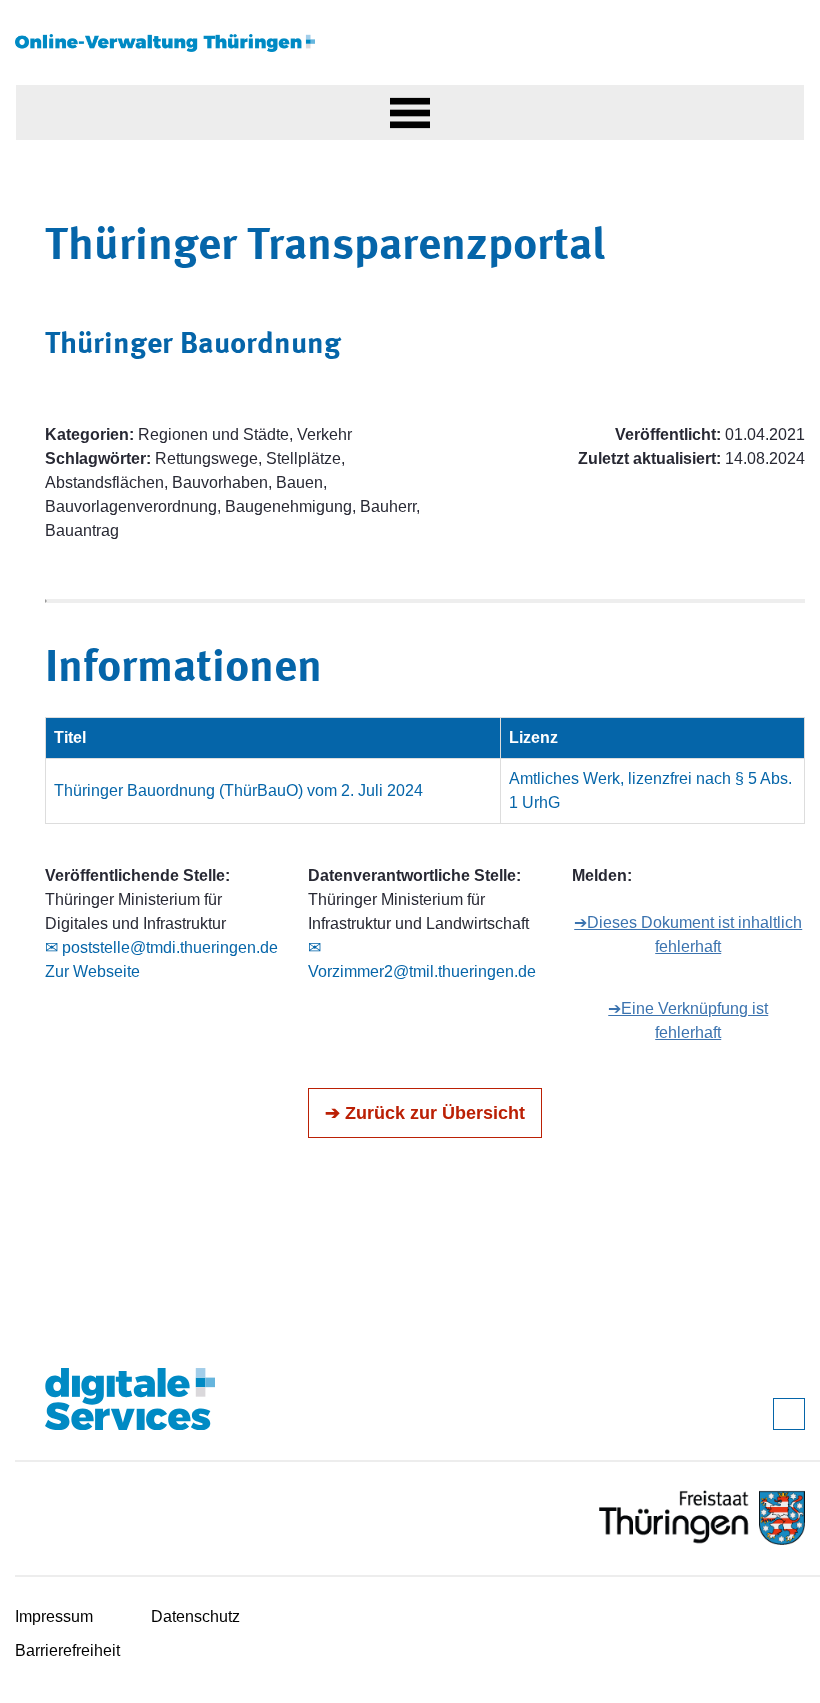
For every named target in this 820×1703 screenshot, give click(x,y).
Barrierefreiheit (67, 1650)
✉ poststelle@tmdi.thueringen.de (161, 947)
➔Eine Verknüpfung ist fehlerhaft (688, 1020)
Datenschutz (195, 1616)
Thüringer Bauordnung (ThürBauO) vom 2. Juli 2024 (238, 790)
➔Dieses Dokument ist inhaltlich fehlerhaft (688, 934)
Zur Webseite (92, 971)
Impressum (54, 1616)
